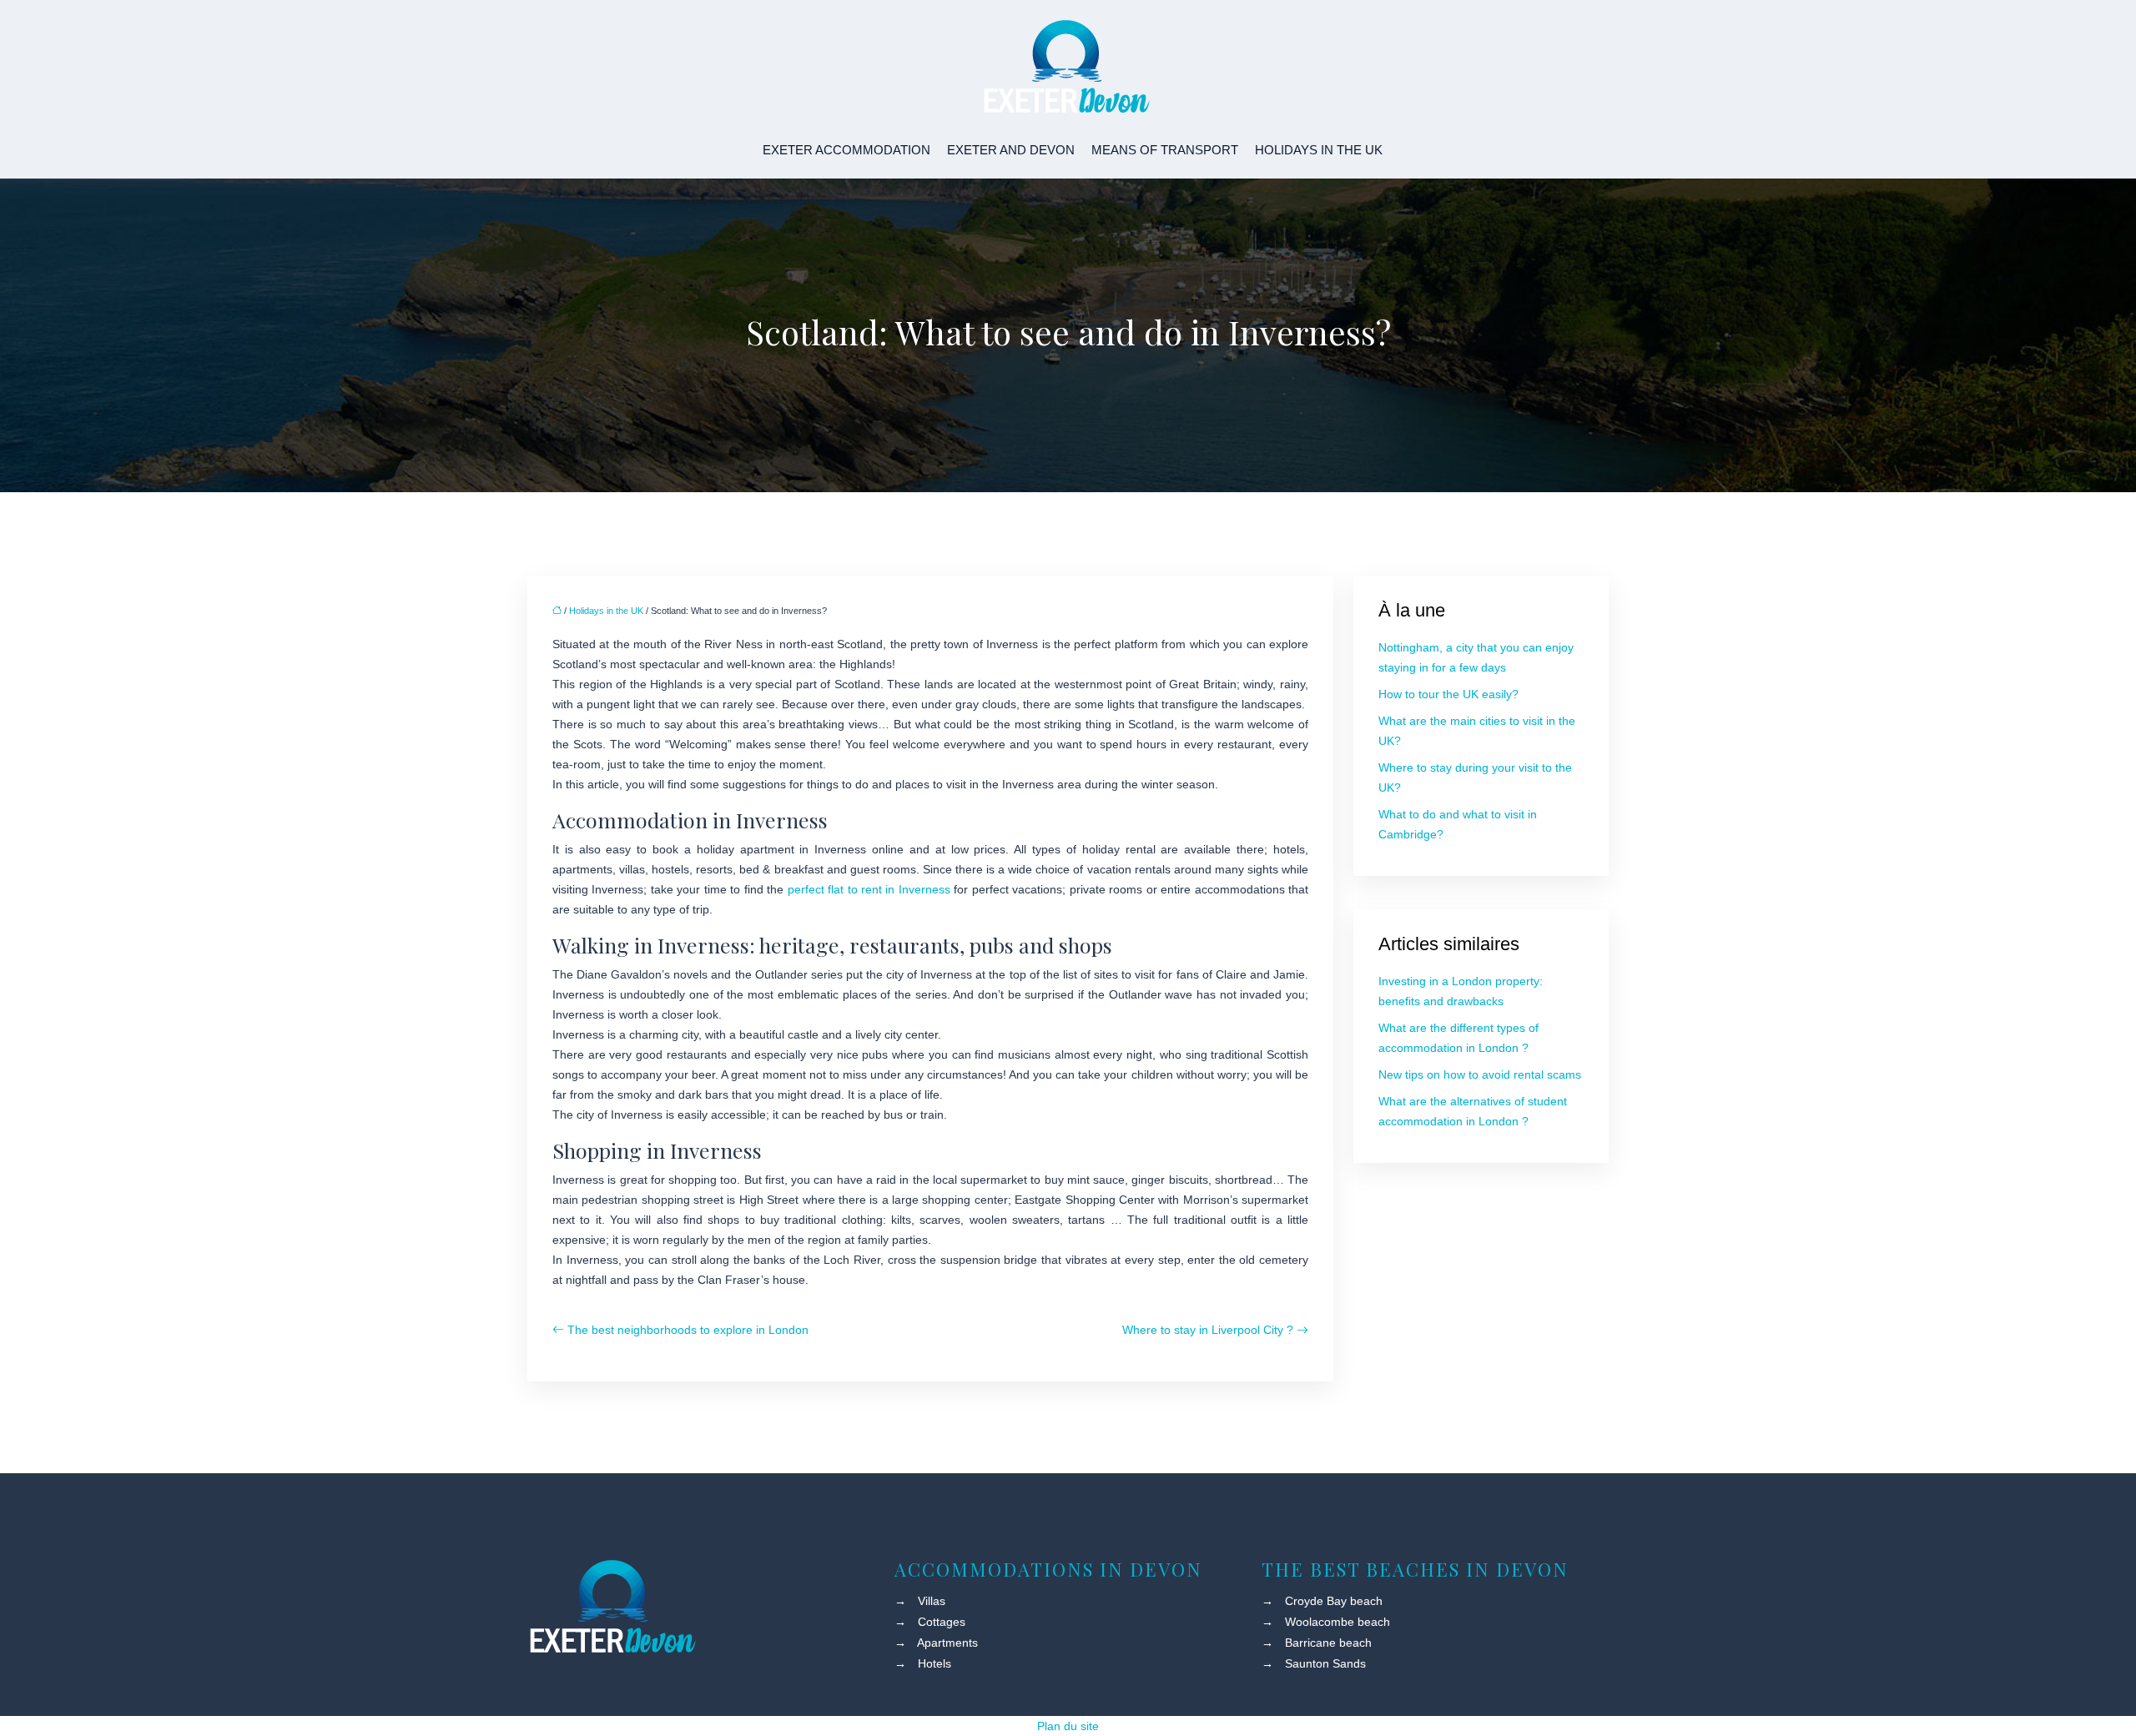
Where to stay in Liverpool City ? (1208, 1330)
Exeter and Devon (1011, 150)
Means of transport (1165, 150)
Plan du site (1068, 1726)
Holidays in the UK (1319, 150)
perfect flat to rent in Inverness (869, 889)
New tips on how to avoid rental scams (1480, 1074)
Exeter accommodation (846, 150)
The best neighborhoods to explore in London (688, 1330)
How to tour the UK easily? (1448, 694)
